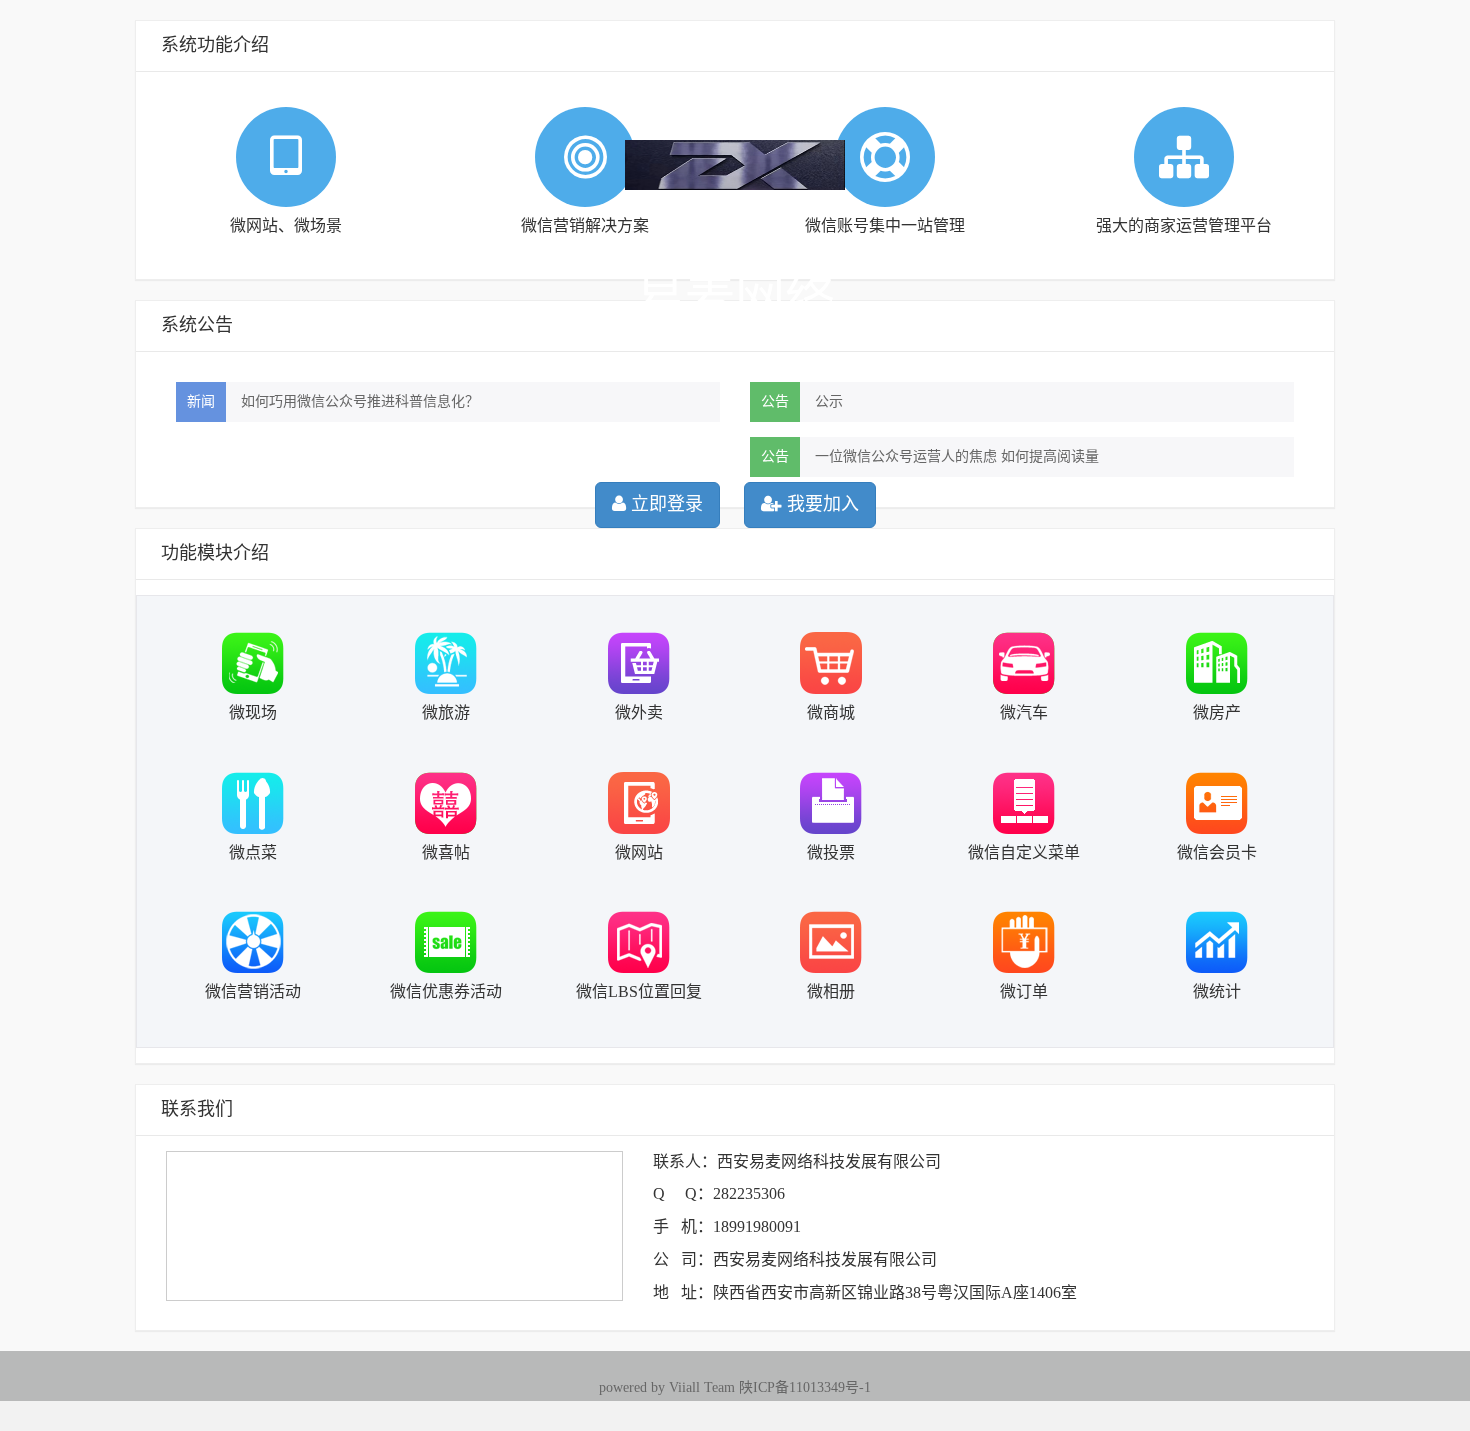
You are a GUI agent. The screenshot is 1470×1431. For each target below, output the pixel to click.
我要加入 (820, 504)
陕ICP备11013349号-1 (805, 1387)
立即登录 (664, 504)
